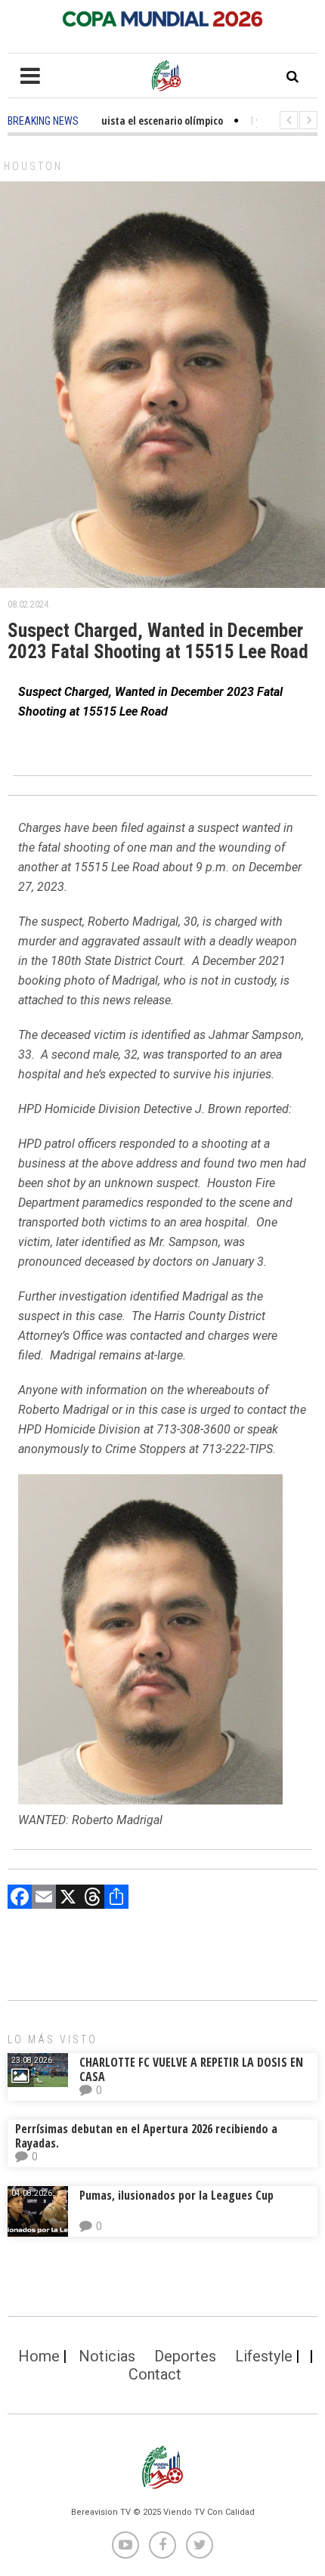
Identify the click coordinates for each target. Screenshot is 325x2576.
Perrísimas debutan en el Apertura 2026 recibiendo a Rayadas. (146, 2136)
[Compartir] (116, 1899)
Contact (155, 2374)
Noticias (107, 2356)
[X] (68, 1899)
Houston (33, 166)
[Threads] (92, 1899)
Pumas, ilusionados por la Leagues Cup (176, 2195)
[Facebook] (20, 1899)
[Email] (44, 1899)
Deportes (185, 2356)
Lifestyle (264, 2356)
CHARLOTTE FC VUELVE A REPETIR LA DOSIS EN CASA (191, 2069)
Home (39, 2356)
